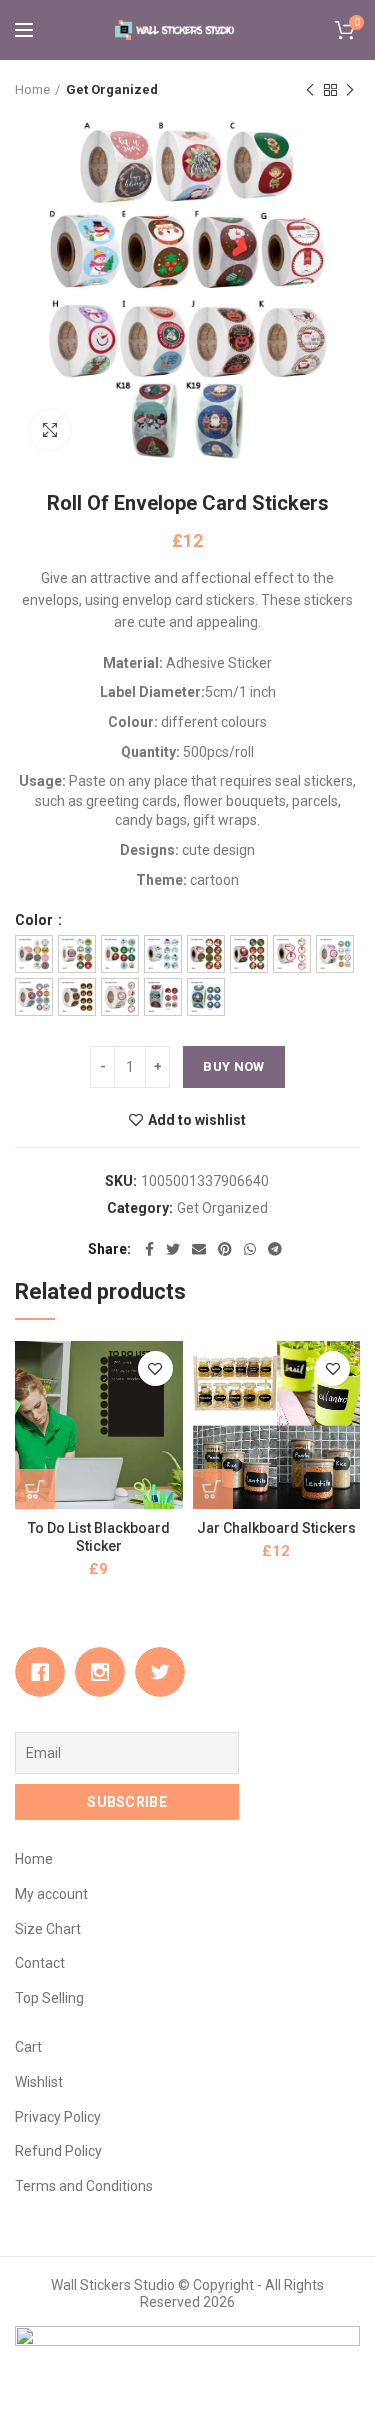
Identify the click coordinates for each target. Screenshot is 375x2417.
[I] (34, 997)
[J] (77, 997)
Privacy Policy (58, 2117)
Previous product (310, 90)
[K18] (163, 997)
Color (35, 920)
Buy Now (233, 1066)
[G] (292, 954)
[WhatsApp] (250, 1249)
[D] (163, 954)
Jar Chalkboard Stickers (276, 1528)
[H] (335, 954)
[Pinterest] (225, 1249)
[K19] (206, 997)
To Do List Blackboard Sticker (99, 1537)
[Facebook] (149, 1249)
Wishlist (39, 2082)
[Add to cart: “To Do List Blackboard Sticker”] (35, 1489)
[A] (34, 954)
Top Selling (49, 1998)
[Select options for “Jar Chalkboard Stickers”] (213, 1489)
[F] (249, 954)
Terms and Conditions (84, 2186)
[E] (206, 954)
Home (32, 89)
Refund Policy (58, 2151)
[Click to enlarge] (50, 430)
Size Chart (48, 1929)
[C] (120, 954)
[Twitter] (173, 1249)
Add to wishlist (197, 1120)
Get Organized (112, 89)
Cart (28, 2047)
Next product (350, 90)
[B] (77, 954)
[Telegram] (275, 1249)
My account (51, 1894)
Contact (40, 1963)
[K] (120, 997)
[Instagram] (105, 1672)
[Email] (199, 1249)
